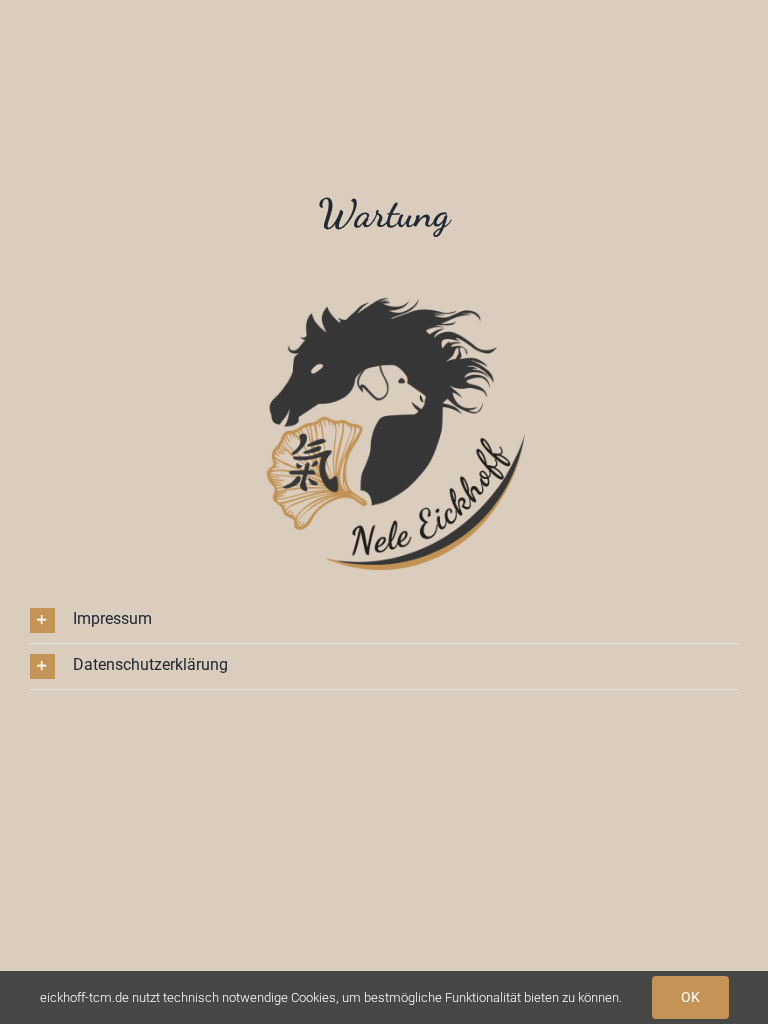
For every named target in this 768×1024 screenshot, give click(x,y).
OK (690, 997)
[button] (384, 620)
